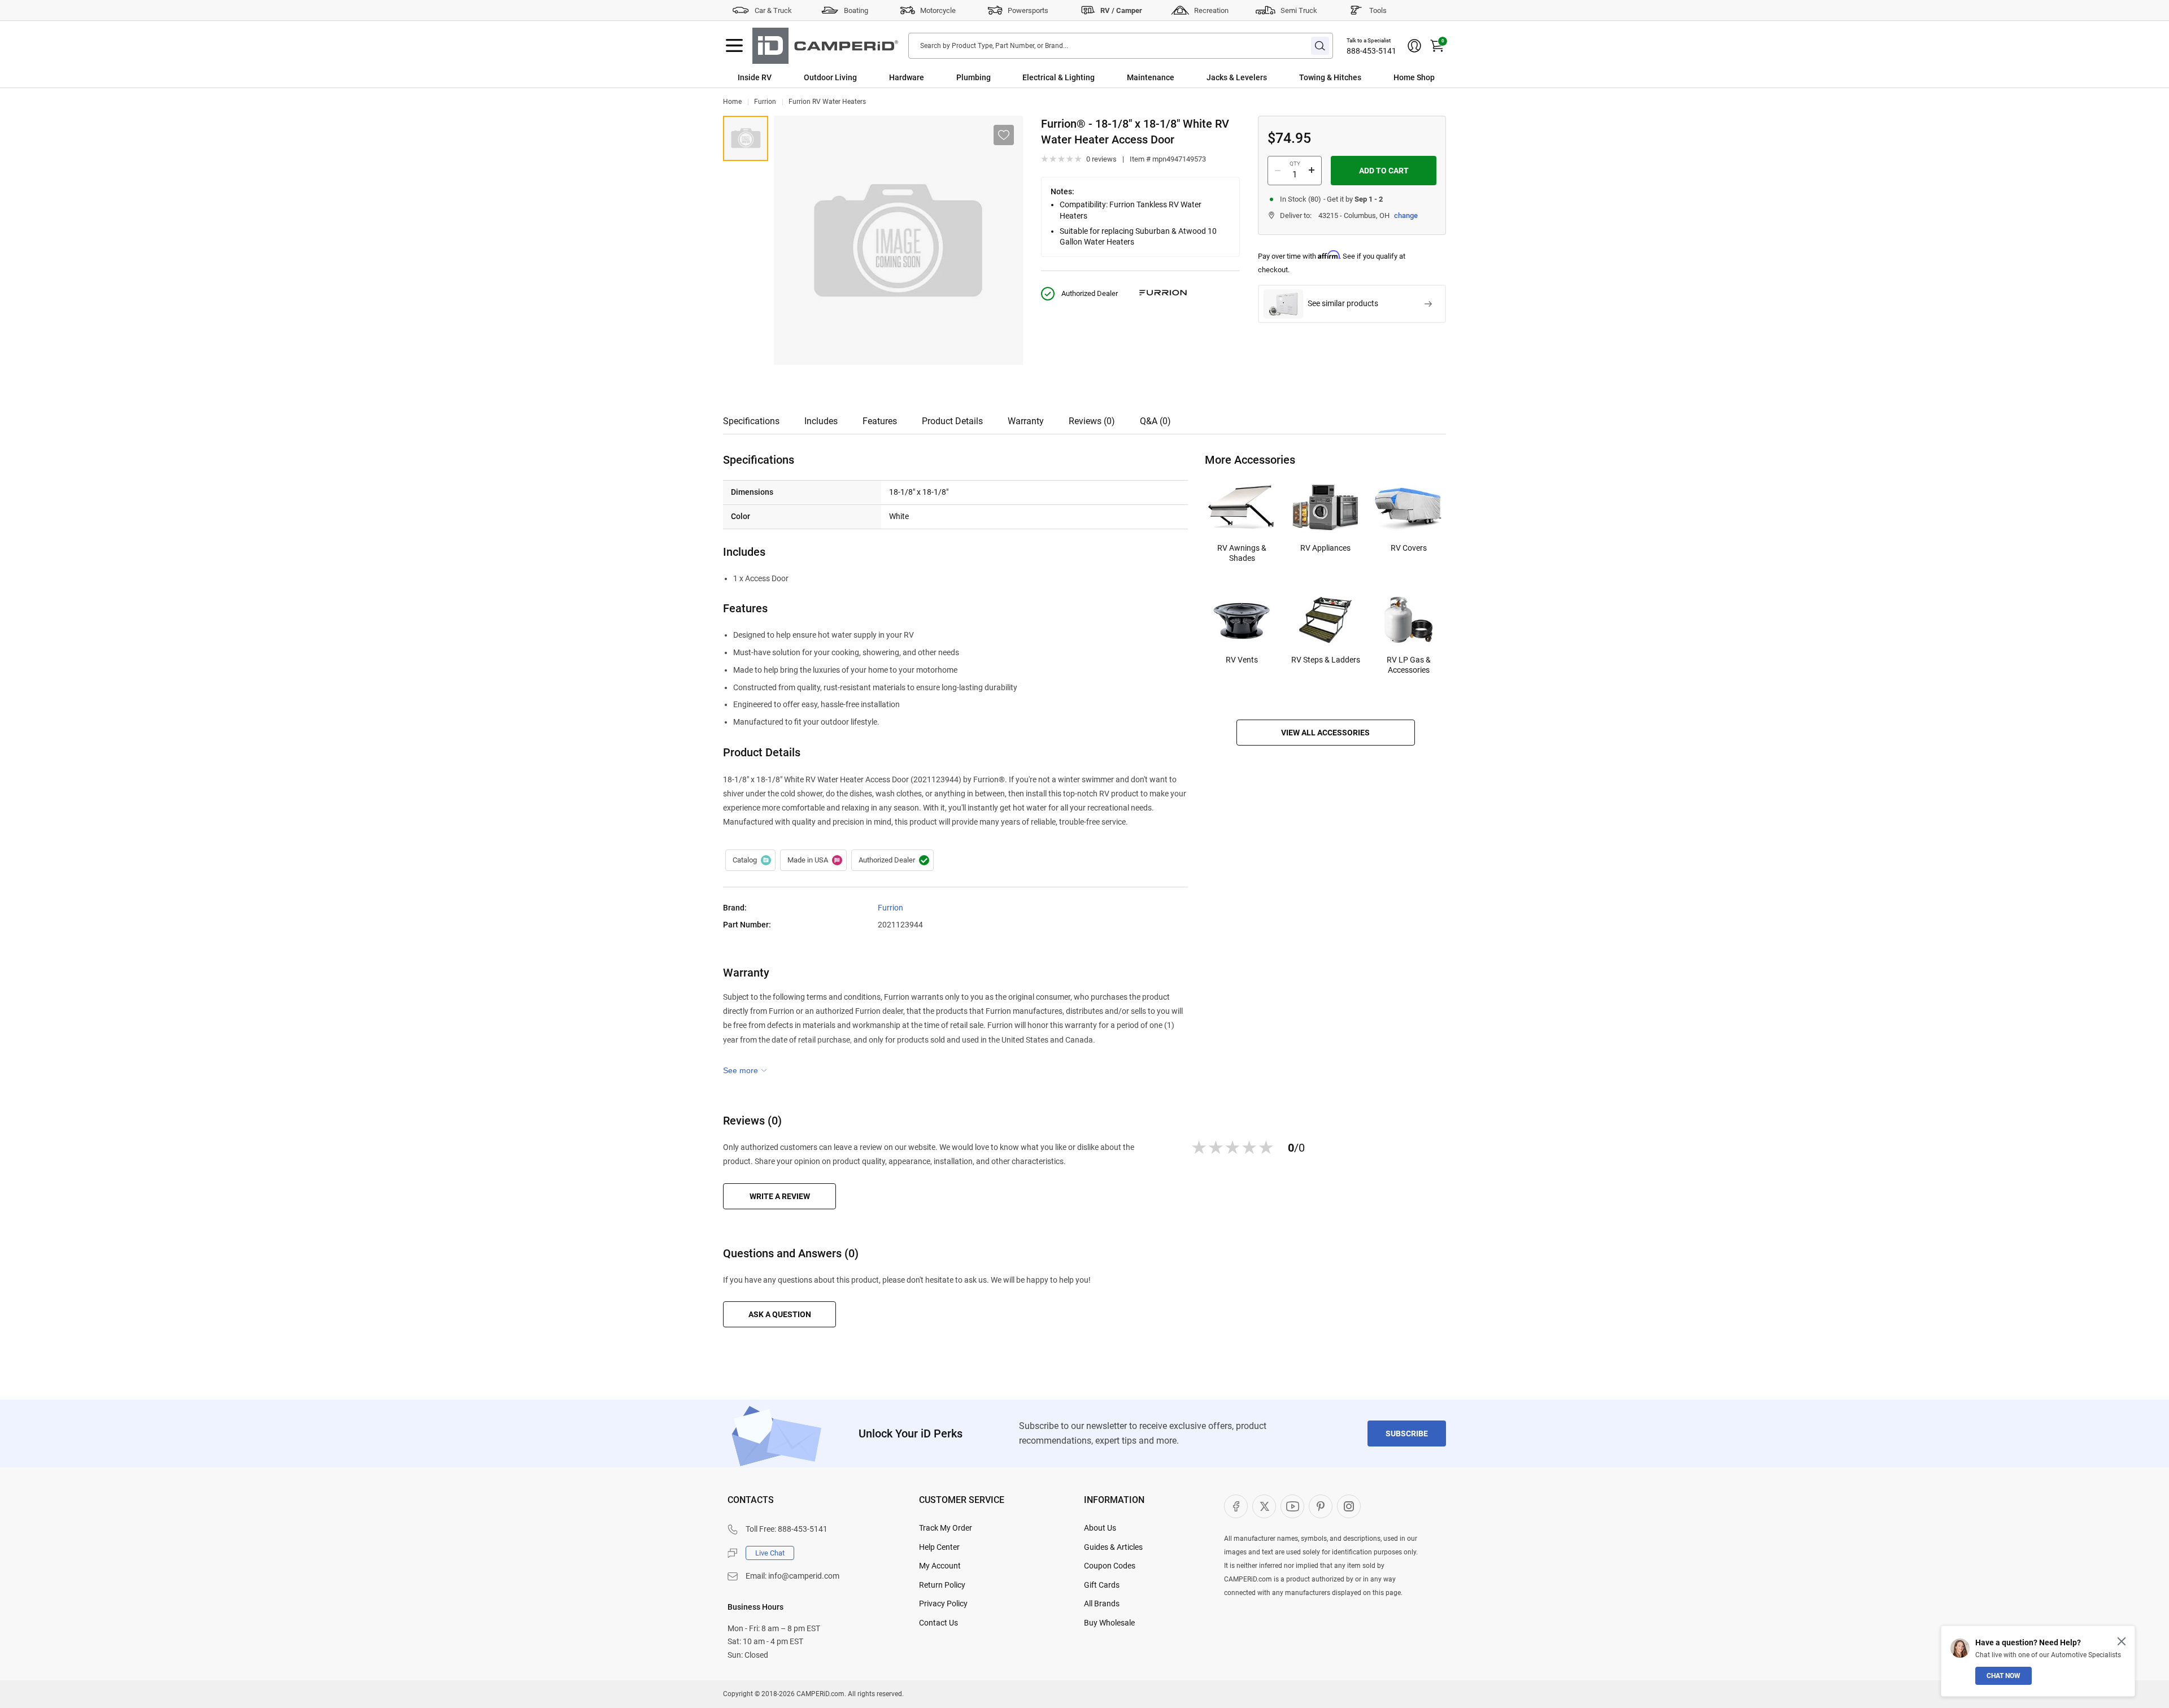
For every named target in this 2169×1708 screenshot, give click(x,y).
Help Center (939, 1547)
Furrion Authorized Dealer (892, 860)
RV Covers (1409, 548)
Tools (1378, 10)
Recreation (1211, 10)
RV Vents (1242, 660)
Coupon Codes (1110, 1566)
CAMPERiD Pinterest (1321, 1506)
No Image (746, 138)
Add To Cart (1384, 171)
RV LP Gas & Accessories (1409, 665)
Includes (821, 421)
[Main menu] (734, 46)
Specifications (751, 421)
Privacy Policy (943, 1604)
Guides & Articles (1113, 1547)
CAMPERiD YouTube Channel (1292, 1506)
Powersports (1028, 10)
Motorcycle (938, 10)
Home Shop (1414, 77)
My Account (940, 1566)
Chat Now (2004, 1676)
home (732, 102)
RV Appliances (1325, 548)
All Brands (1102, 1604)
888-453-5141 (1371, 51)
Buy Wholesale (1109, 1623)
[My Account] (1414, 46)
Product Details (952, 421)
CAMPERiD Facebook (1236, 1506)
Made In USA (813, 860)
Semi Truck (1299, 10)
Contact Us (938, 1623)
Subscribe (1407, 1433)
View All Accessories (1325, 733)
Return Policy (942, 1585)
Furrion (765, 102)
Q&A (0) (1155, 421)
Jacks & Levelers (1237, 77)
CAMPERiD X (1264, 1506)
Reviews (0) (1092, 421)
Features (880, 421)
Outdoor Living (830, 77)
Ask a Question (780, 1314)
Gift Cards (1102, 1585)
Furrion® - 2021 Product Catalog (750, 860)
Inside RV (755, 77)
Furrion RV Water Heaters (827, 102)
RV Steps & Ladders (1326, 660)
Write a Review (780, 1196)
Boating (856, 10)
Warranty (1026, 421)
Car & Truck (773, 10)
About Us (1100, 1528)
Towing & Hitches (1330, 77)
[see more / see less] (745, 1070)
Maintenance (1151, 77)
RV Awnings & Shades (1242, 553)
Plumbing (974, 77)
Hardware (907, 77)
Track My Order (946, 1528)
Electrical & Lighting (1059, 77)
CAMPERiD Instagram (1349, 1506)
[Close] (2122, 1641)
